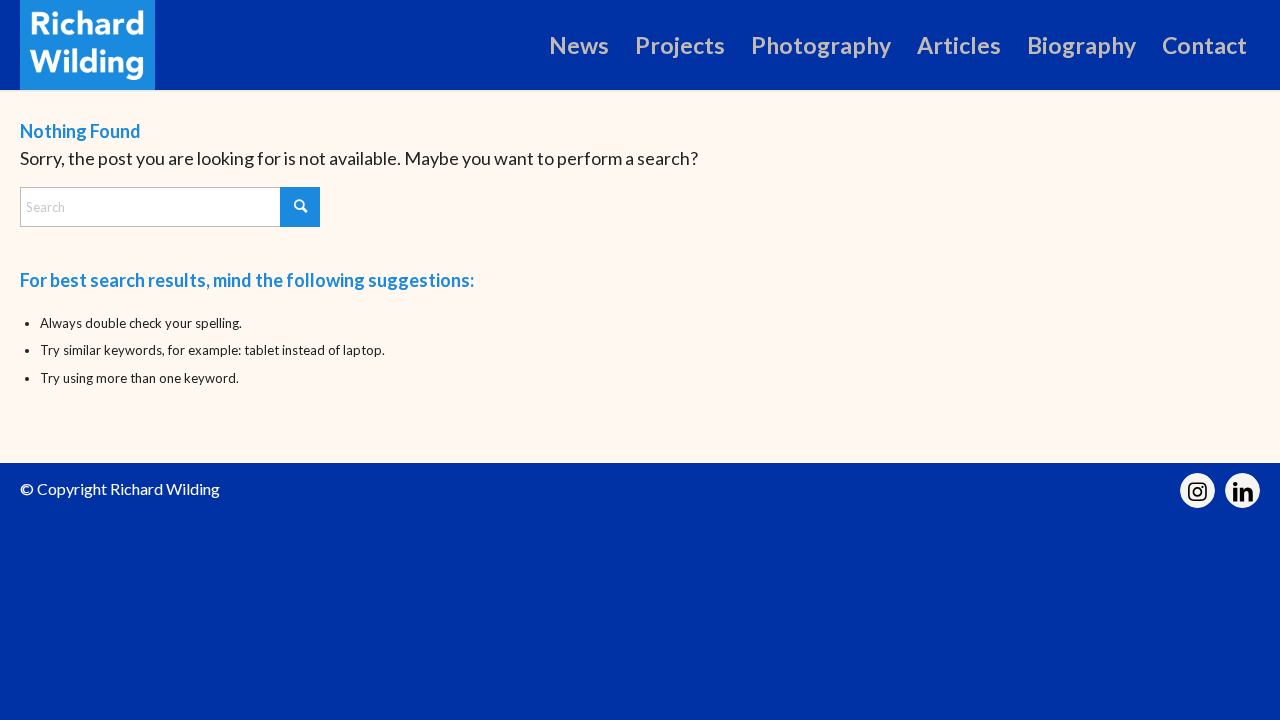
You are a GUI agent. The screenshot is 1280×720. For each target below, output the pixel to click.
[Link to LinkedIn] (1242, 490)
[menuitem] (579, 45)
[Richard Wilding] (87, 45)
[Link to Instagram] (1197, 490)
